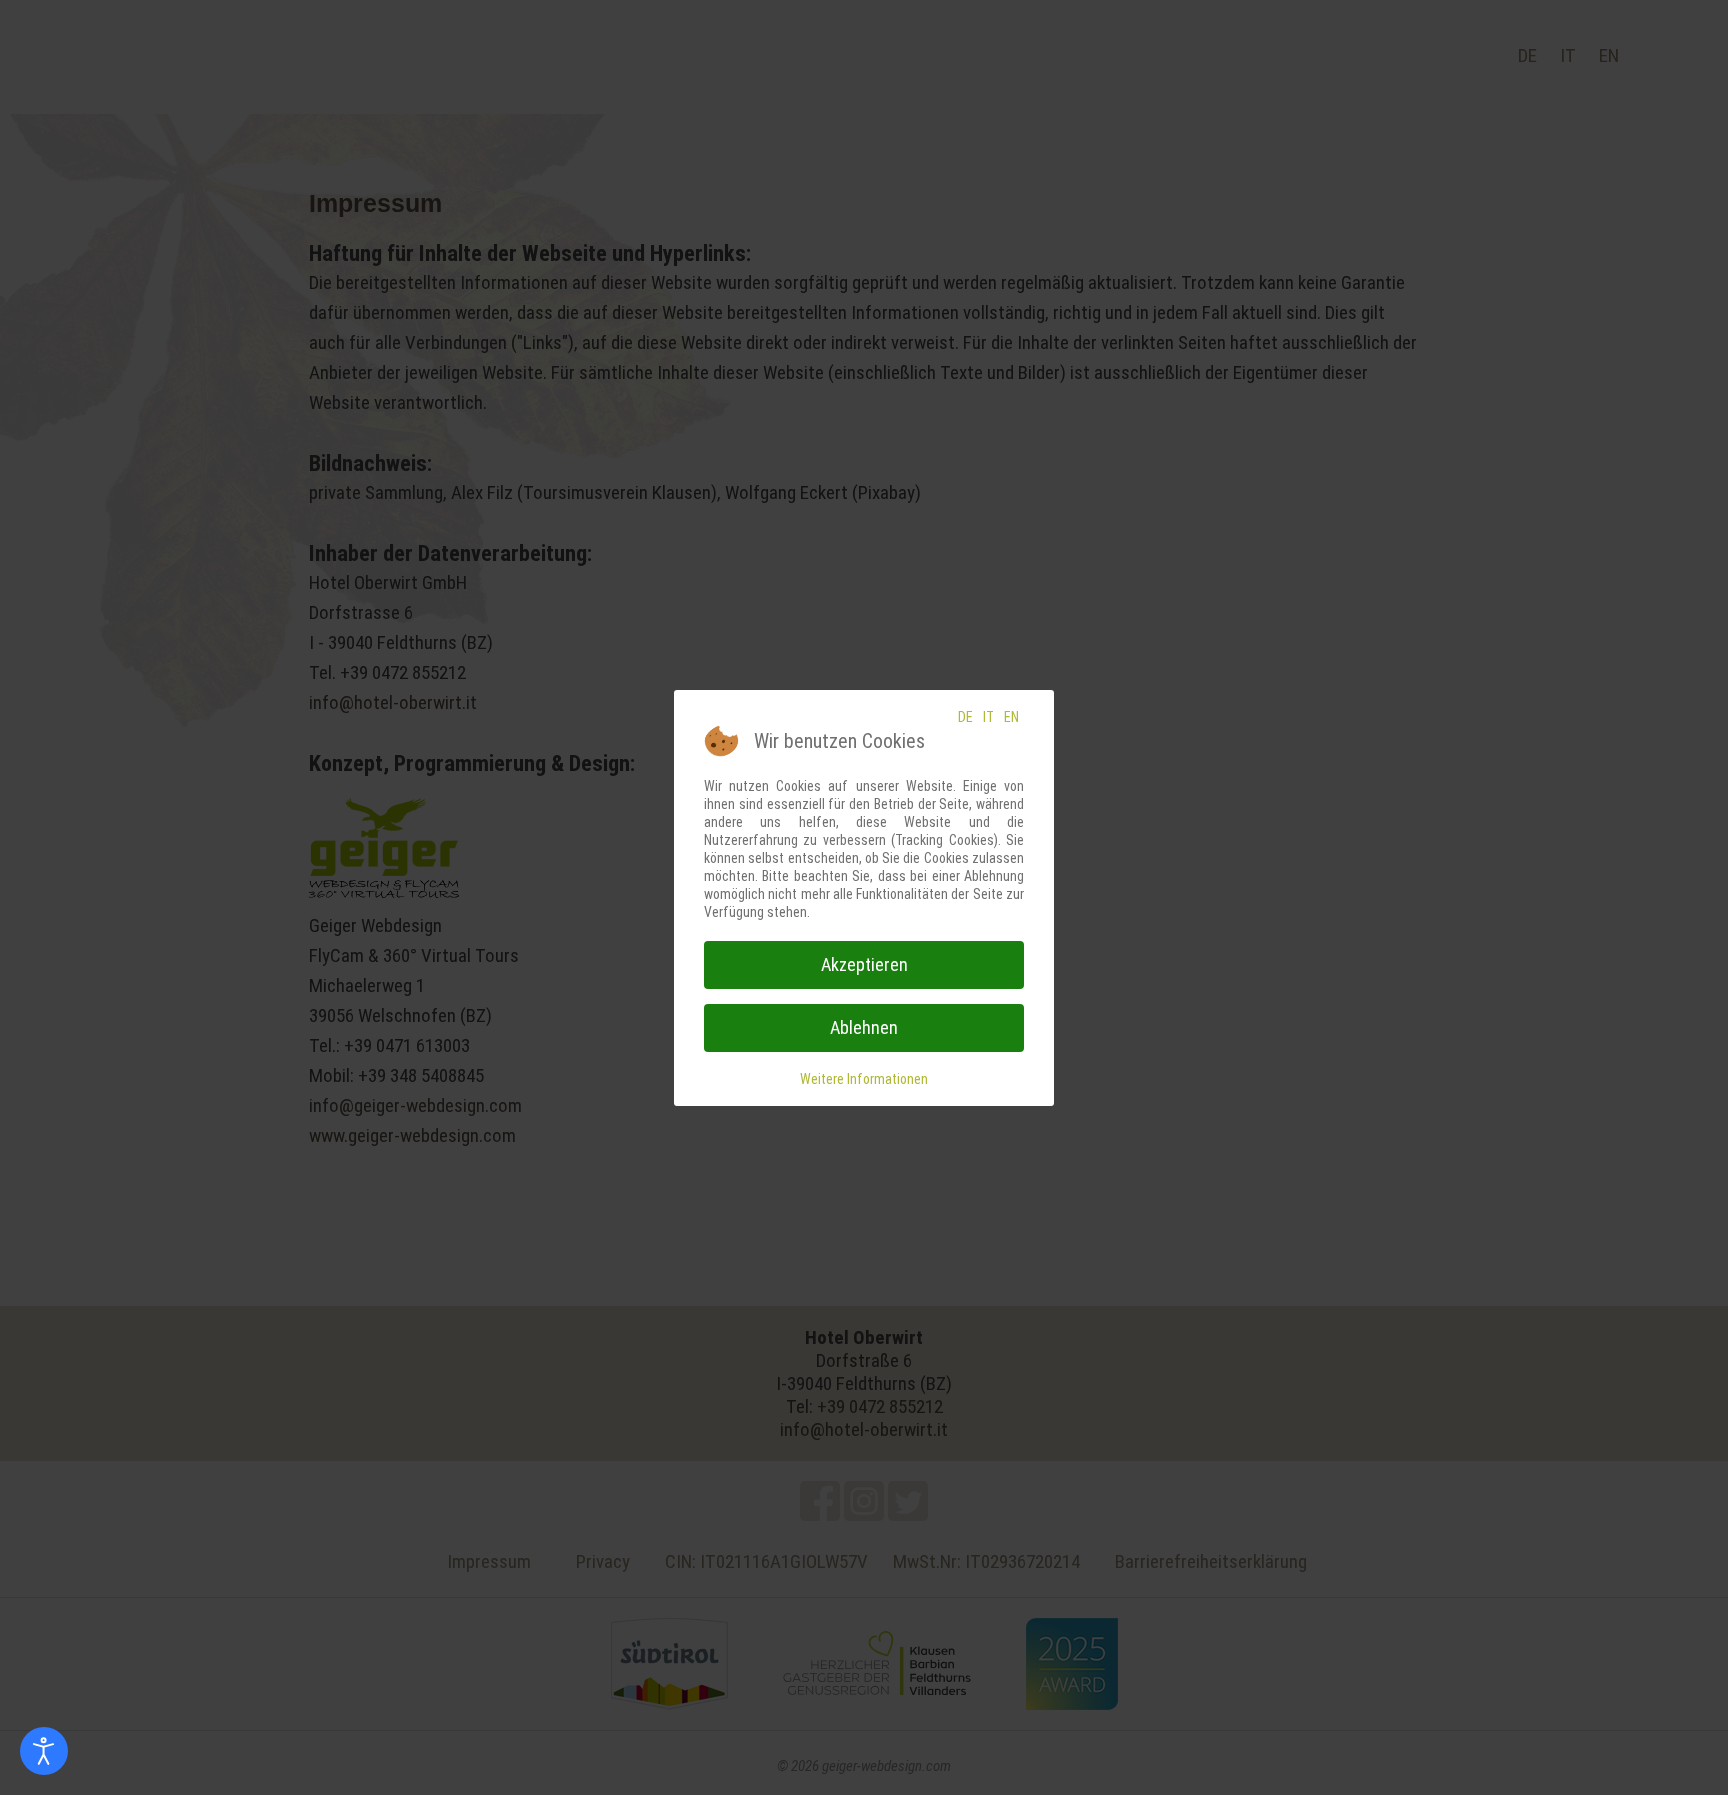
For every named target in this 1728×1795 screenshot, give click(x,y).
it (988, 717)
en (1011, 717)
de (965, 717)
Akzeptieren (864, 964)
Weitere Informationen (864, 1079)
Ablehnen (864, 1027)
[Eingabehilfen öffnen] (44, 1751)
